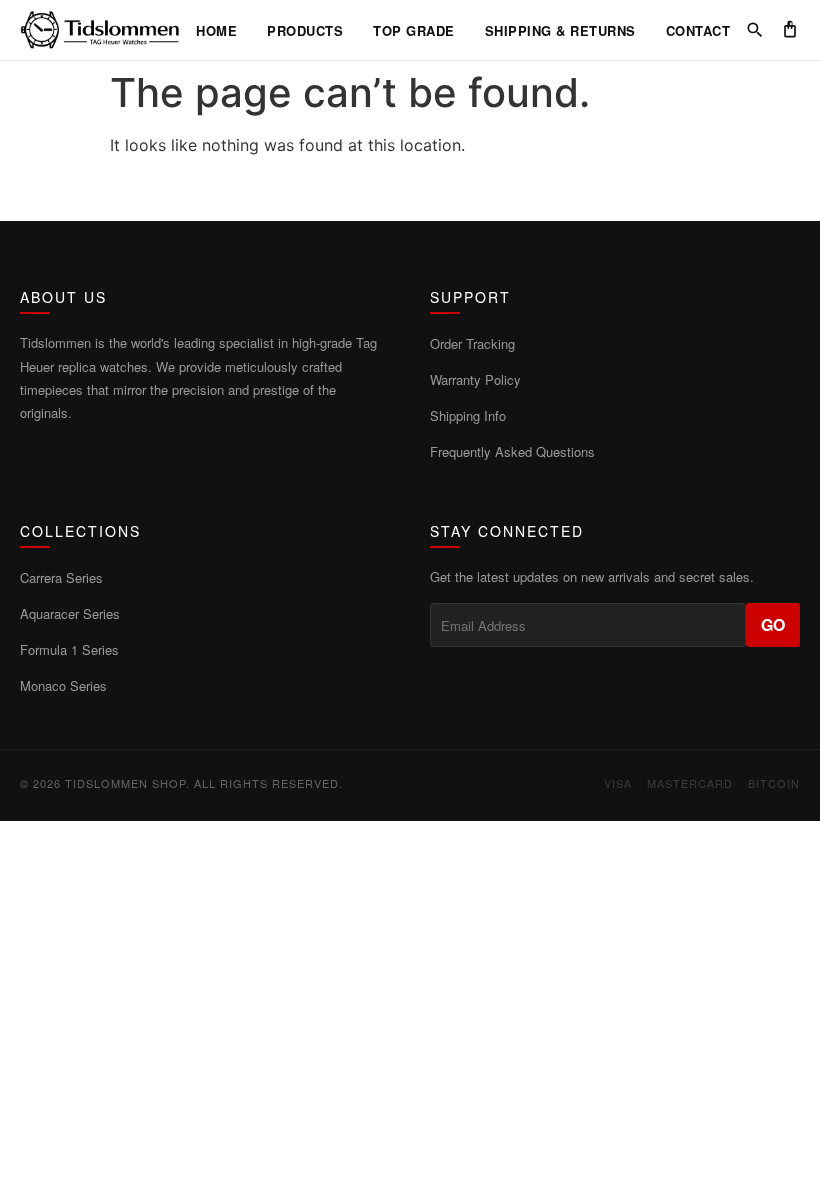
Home (216, 30)
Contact (698, 30)
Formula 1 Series (69, 649)
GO (773, 624)
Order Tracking (472, 343)
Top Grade (414, 30)
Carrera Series (61, 577)
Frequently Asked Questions (512, 451)
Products (305, 30)
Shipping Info (468, 415)
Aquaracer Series (70, 613)
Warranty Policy (475, 379)
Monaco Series (63, 685)
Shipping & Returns (560, 30)
